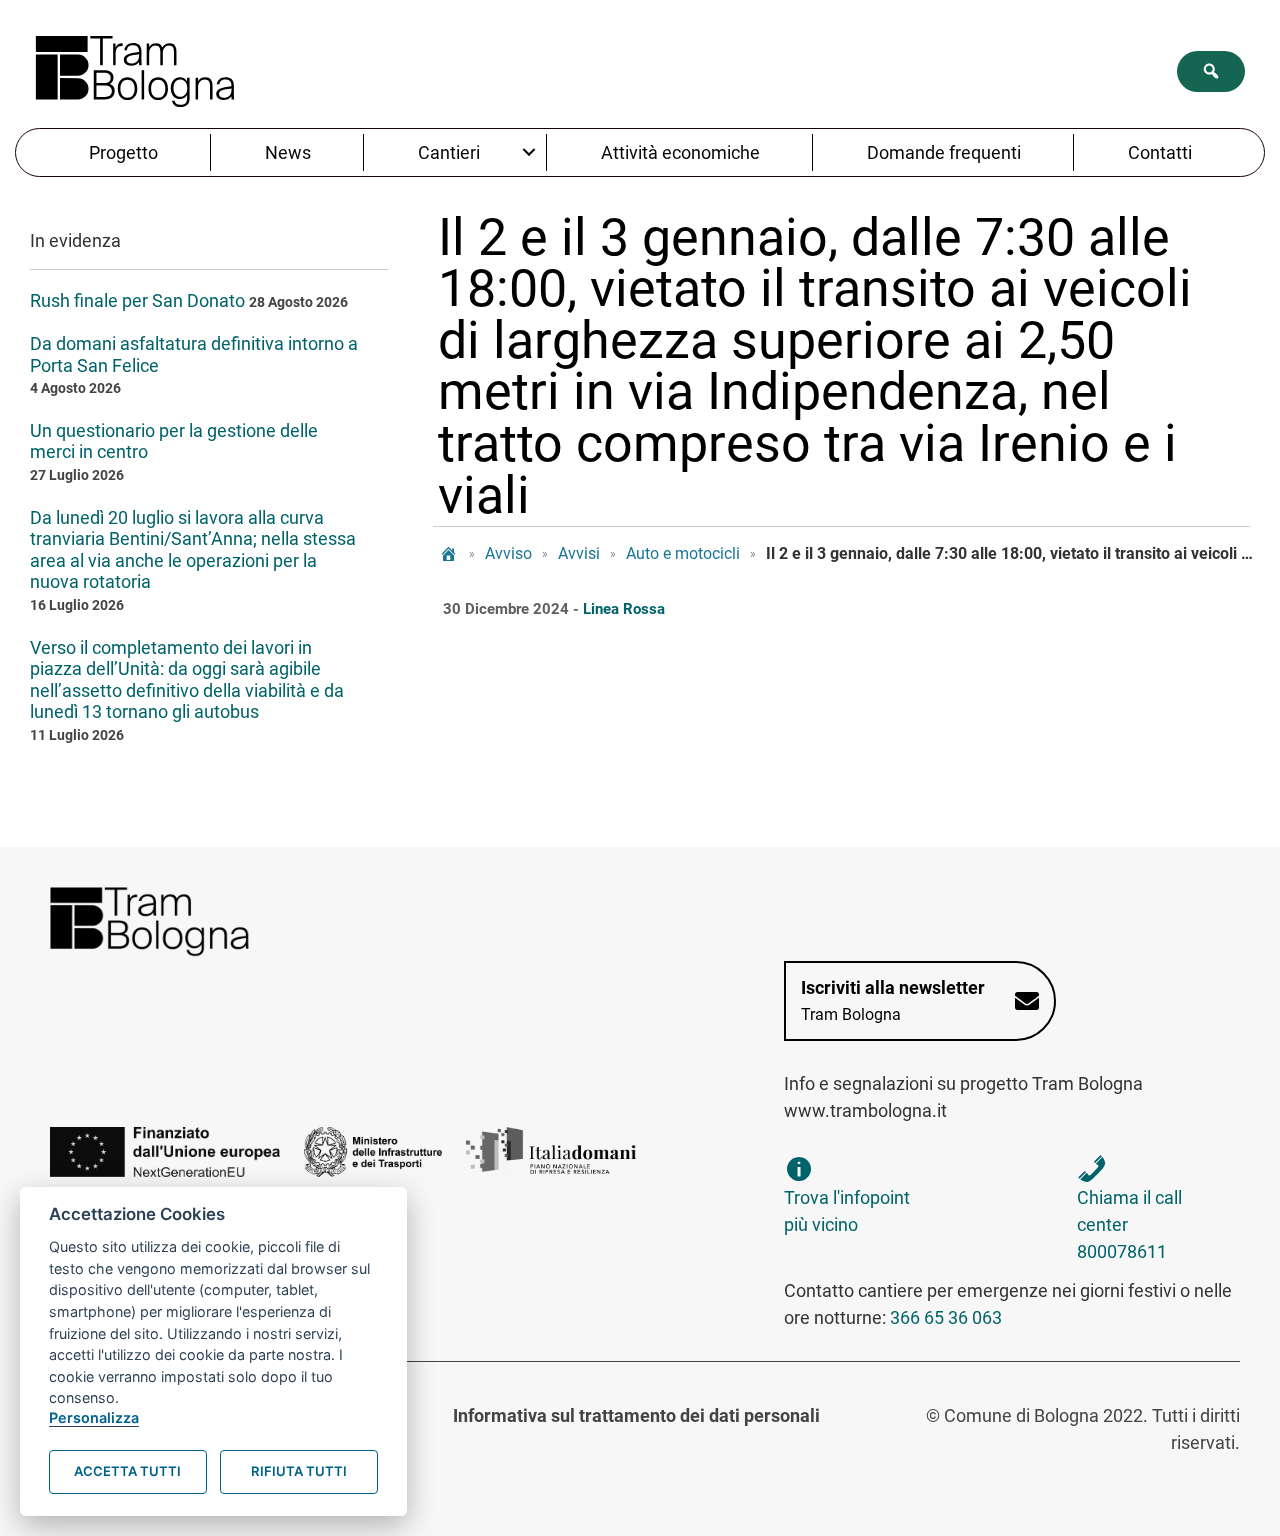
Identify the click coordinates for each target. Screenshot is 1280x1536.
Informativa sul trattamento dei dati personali (636, 1415)
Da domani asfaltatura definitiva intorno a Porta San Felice (194, 354)
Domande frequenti (944, 152)
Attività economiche (680, 152)
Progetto (123, 152)
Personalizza (94, 1417)
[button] (1211, 71)
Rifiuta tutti (299, 1471)
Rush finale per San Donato (137, 300)
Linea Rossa (624, 609)
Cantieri (449, 152)
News (288, 152)
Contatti (1160, 152)
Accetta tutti (127, 1471)
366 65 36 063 (946, 1317)
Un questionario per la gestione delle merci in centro (174, 441)
